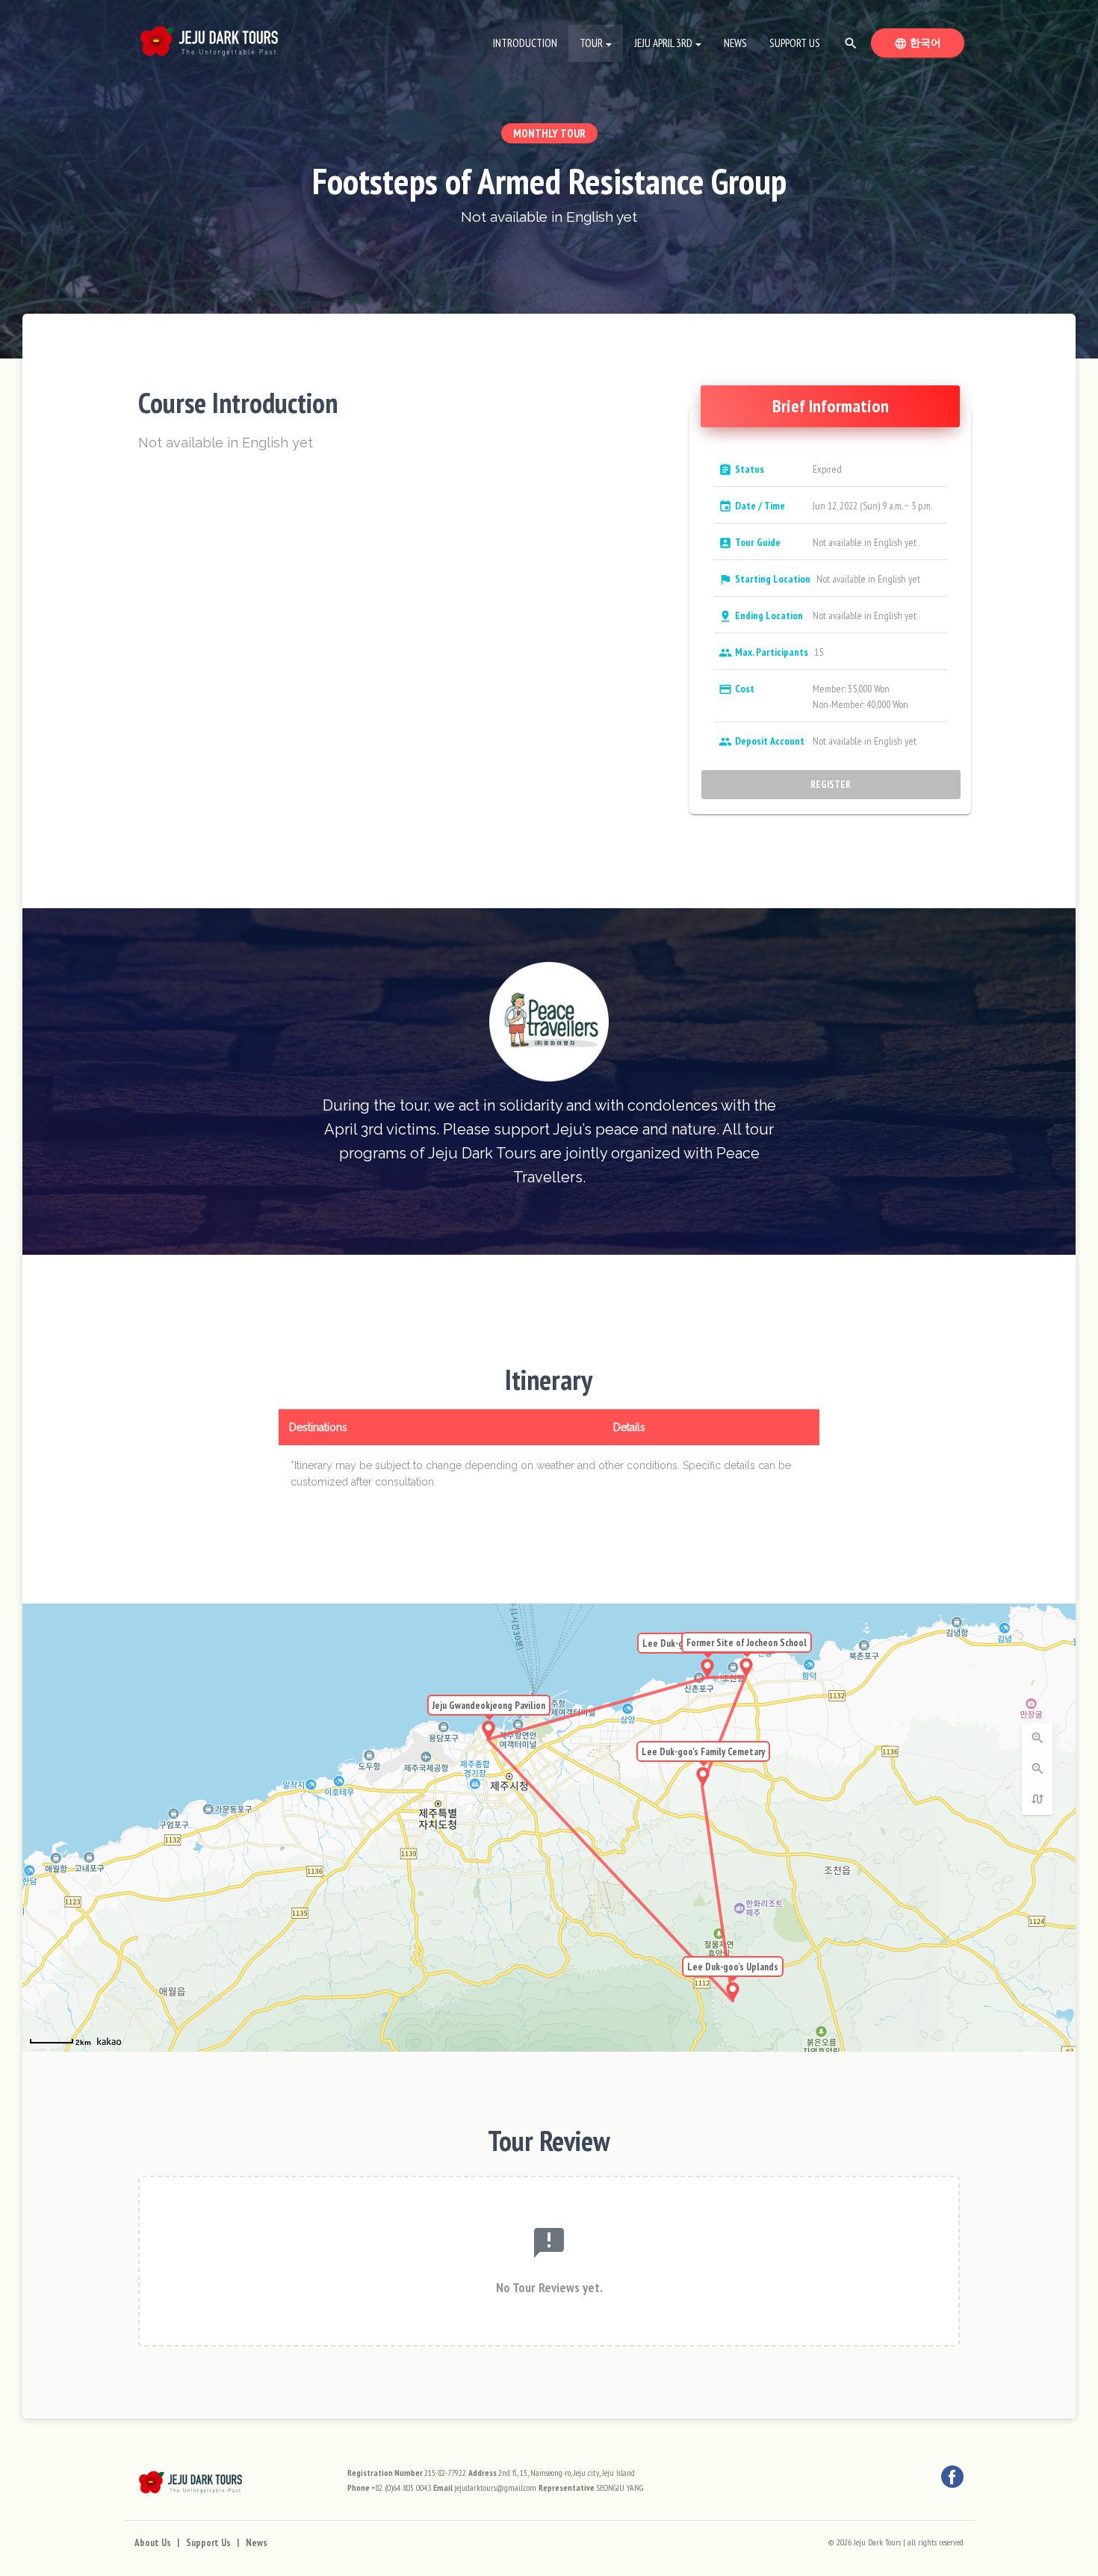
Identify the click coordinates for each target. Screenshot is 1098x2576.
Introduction (525, 43)
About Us (153, 2543)
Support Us (795, 43)
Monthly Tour (549, 133)
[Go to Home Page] (209, 37)
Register (831, 784)
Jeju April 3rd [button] (663, 43)
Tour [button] (591, 43)
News (735, 43)
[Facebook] (952, 2477)
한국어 (929, 43)
